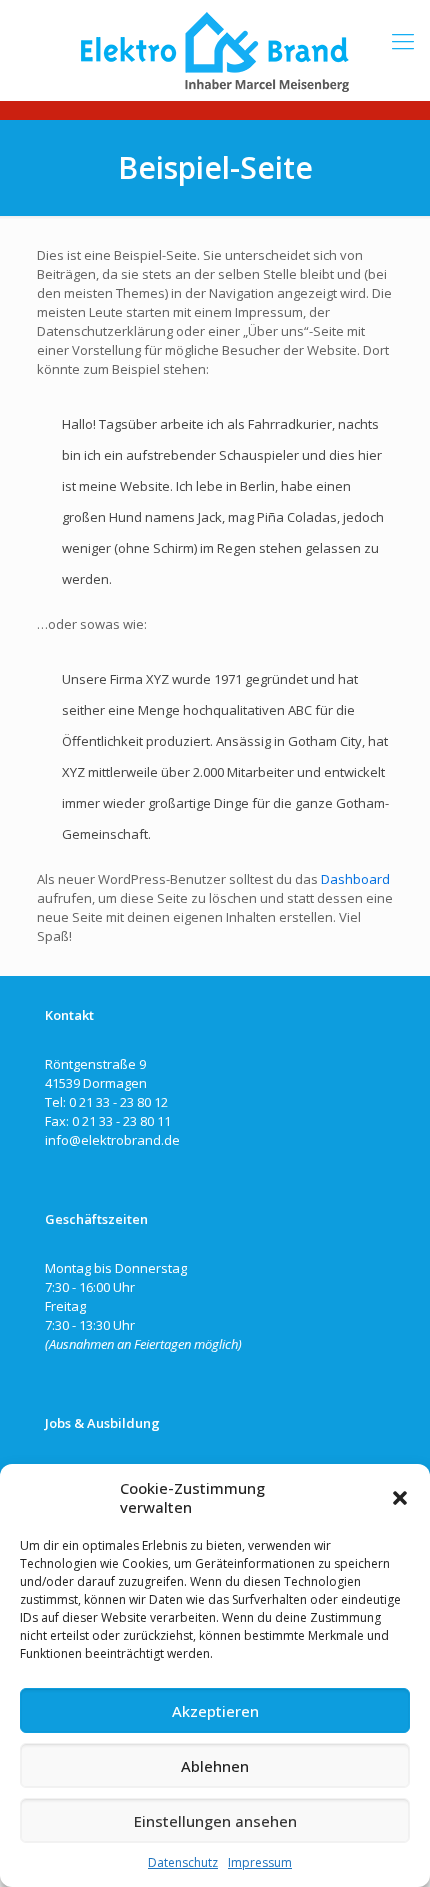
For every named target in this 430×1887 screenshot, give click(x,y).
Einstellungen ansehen (215, 1821)
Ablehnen (215, 1766)
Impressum (260, 1862)
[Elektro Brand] (215, 50)
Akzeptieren (215, 1711)
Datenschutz (183, 1862)
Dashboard (355, 879)
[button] (400, 1498)
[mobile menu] (403, 40)
